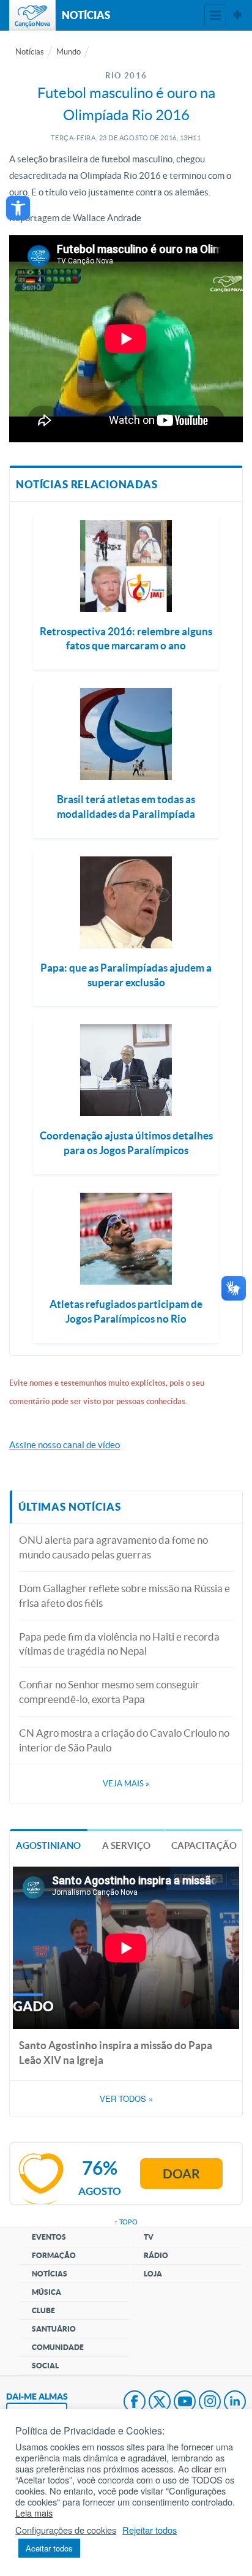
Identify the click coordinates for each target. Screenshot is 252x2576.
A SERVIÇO (126, 1845)
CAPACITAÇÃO (204, 1845)
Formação (54, 2255)
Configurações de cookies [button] (66, 2530)
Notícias (30, 52)
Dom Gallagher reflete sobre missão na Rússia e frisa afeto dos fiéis (124, 1596)
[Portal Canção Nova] (32, 15)
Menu (215, 15)
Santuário (54, 2329)
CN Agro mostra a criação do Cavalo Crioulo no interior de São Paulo (124, 1740)
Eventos (49, 2237)
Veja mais (126, 1784)
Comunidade (58, 2347)
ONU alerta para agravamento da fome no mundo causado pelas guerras (113, 1547)
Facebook (135, 2403)
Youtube (185, 2403)
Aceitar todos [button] (49, 2548)
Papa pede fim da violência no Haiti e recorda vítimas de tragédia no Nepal (119, 1644)
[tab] (49, 1845)
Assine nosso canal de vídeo (65, 1445)
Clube (43, 2310)
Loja (153, 2274)
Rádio (156, 2255)
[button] (18, 208)
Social (45, 2366)
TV (149, 2237)
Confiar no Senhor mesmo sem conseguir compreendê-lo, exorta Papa (109, 1692)
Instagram (210, 2403)
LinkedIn (235, 2403)
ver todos (126, 2099)
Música (46, 2292)
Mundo (69, 52)
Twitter (160, 2403)
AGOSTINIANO (48, 1845)
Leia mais (34, 2513)
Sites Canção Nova (237, 15)
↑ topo (126, 2222)
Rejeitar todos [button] (150, 2530)
